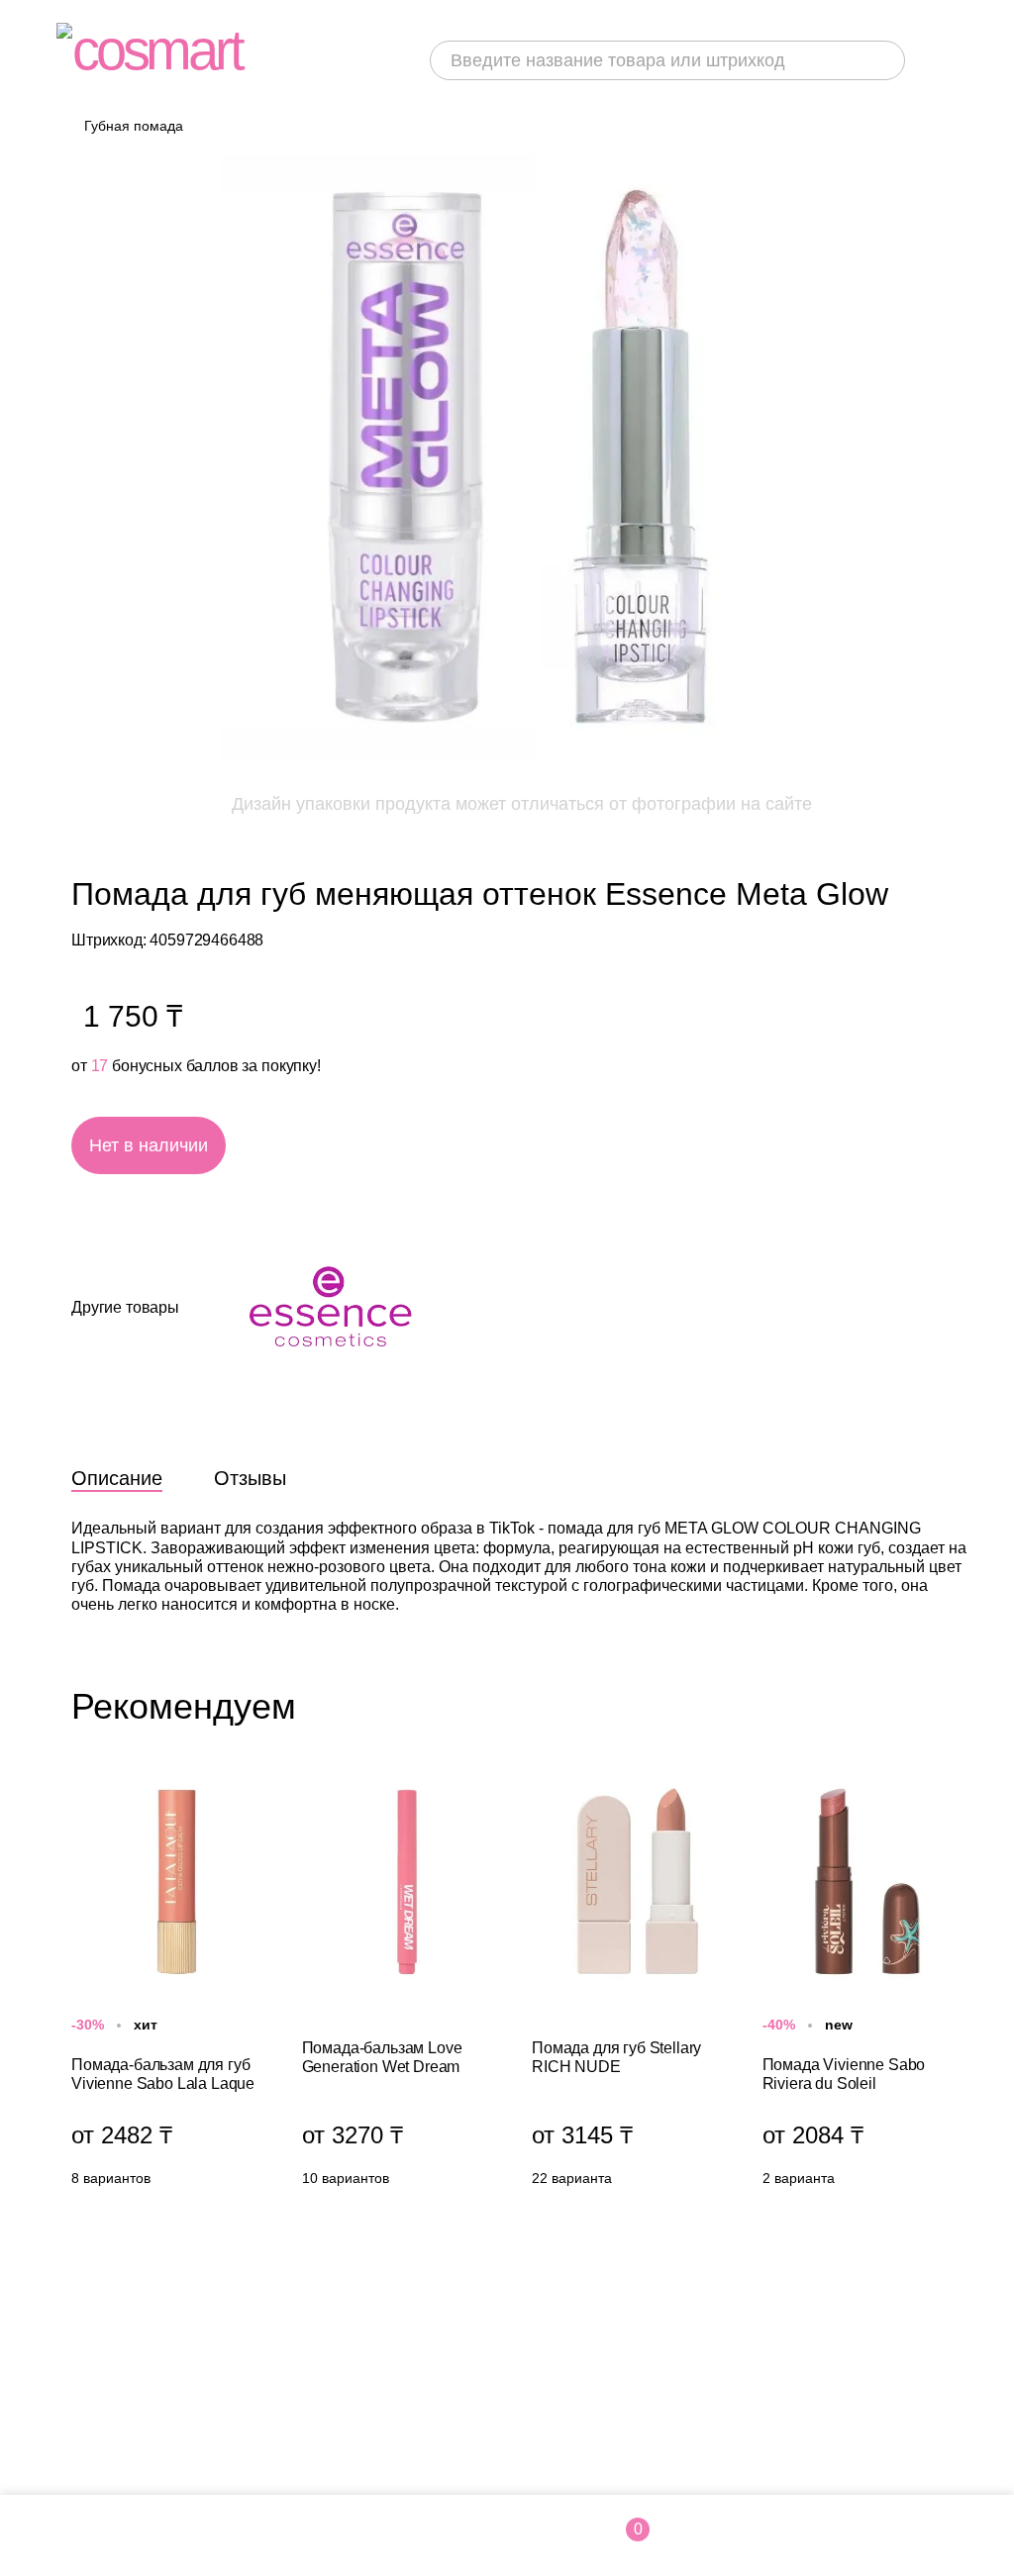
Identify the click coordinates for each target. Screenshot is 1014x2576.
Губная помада (134, 126)
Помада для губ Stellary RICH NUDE (637, 1986)
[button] (953, 1706)
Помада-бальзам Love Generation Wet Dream (407, 1986)
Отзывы (250, 1478)
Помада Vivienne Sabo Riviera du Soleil (868, 1986)
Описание (117, 1478)
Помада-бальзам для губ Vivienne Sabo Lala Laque (177, 1986)
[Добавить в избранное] (413, 1145)
